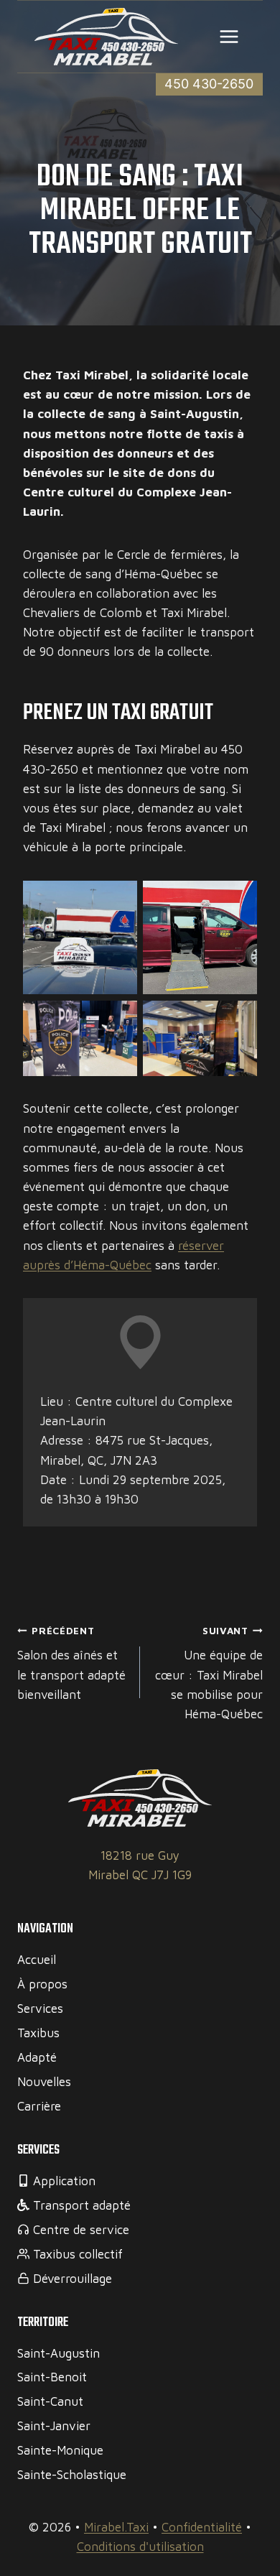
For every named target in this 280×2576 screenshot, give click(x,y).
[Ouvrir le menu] (229, 36)
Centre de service (81, 2230)
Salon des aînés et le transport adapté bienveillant (71, 1663)
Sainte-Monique (60, 2450)
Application (64, 2181)
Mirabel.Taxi (116, 2527)
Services (40, 2009)
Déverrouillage (73, 2279)
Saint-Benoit (52, 2377)
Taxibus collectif (78, 2254)
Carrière (39, 2106)
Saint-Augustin (59, 2353)
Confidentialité (202, 2527)
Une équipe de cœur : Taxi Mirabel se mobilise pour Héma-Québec (209, 1673)
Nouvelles (44, 2082)
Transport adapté (82, 2205)
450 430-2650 (209, 84)
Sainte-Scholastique (72, 2475)
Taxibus (38, 2033)
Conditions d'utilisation (140, 2547)
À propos (42, 1984)
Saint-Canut (50, 2401)
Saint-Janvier (54, 2426)
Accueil (37, 1960)
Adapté (37, 2057)
